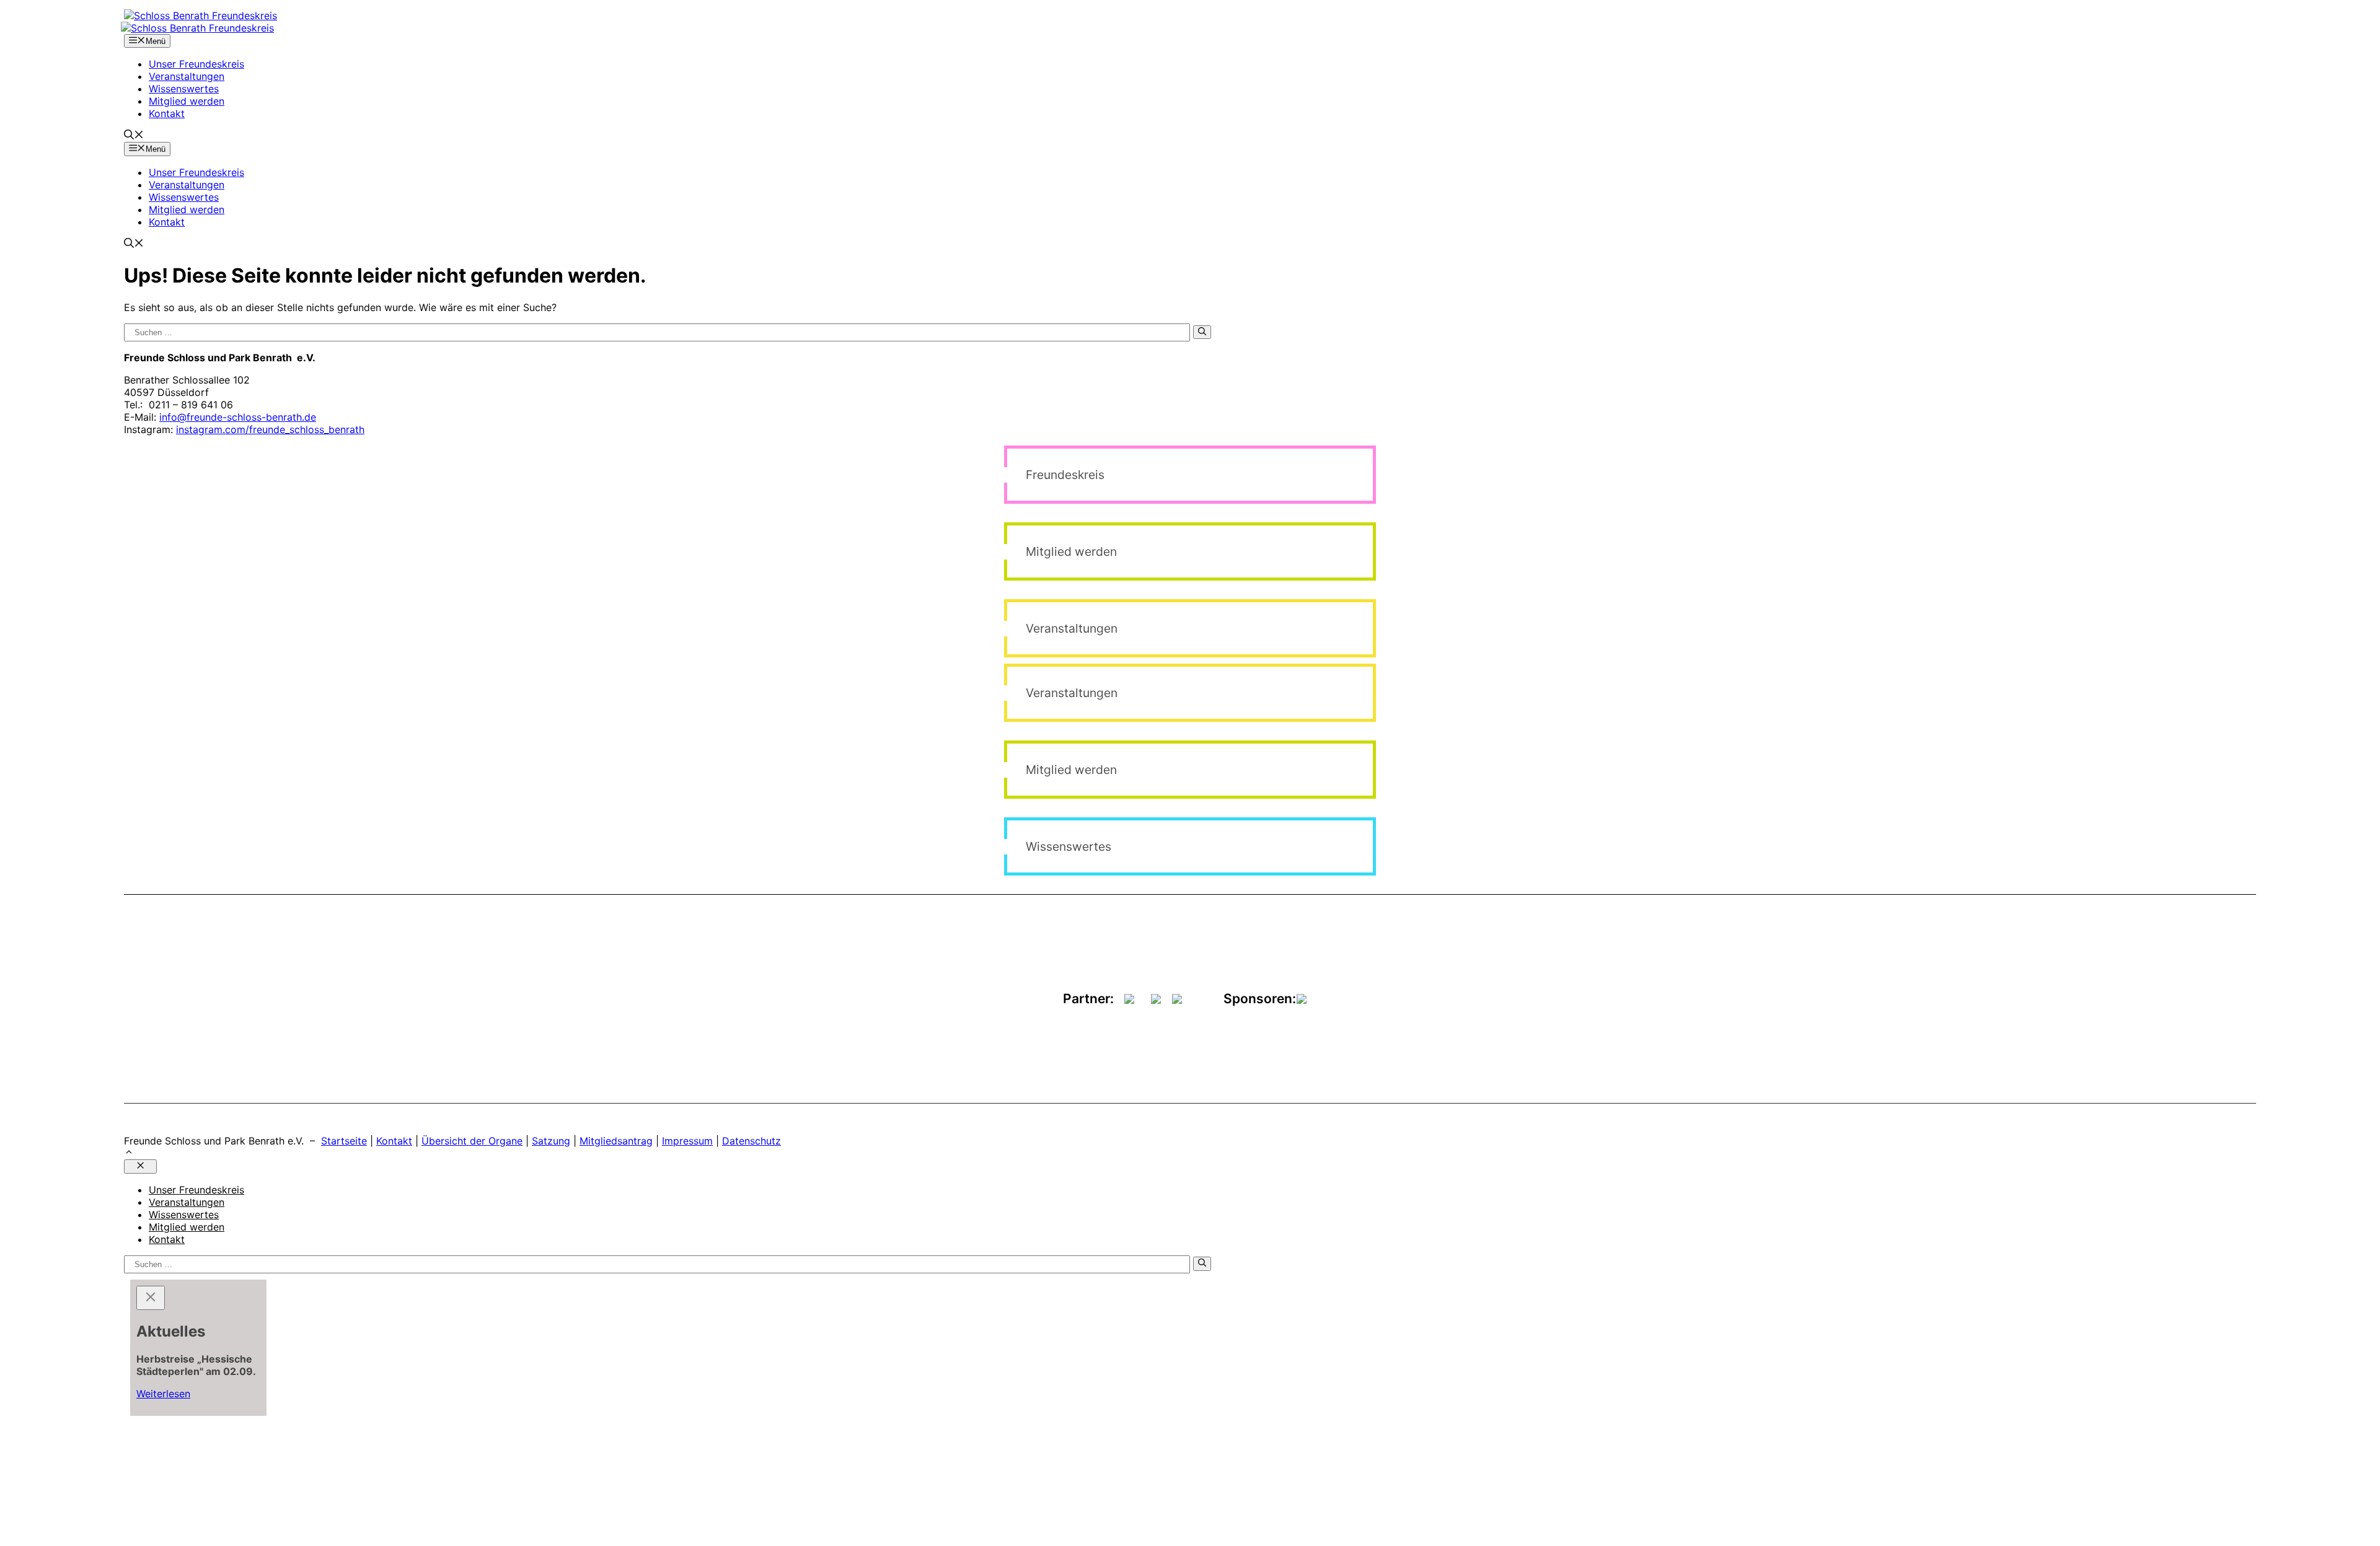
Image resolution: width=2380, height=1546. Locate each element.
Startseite (344, 1141)
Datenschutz (751, 1141)
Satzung (551, 1141)
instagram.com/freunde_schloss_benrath (270, 429)
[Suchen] (1202, 332)
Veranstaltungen (187, 76)
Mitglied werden (187, 101)
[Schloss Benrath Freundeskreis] (197, 28)
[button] (134, 136)
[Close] (151, 1298)
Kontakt (167, 113)
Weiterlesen (163, 1394)
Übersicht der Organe (472, 1141)
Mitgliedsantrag (616, 1141)
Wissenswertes (184, 89)
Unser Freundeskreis (196, 64)
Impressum (687, 1141)
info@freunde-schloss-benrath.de (238, 417)
